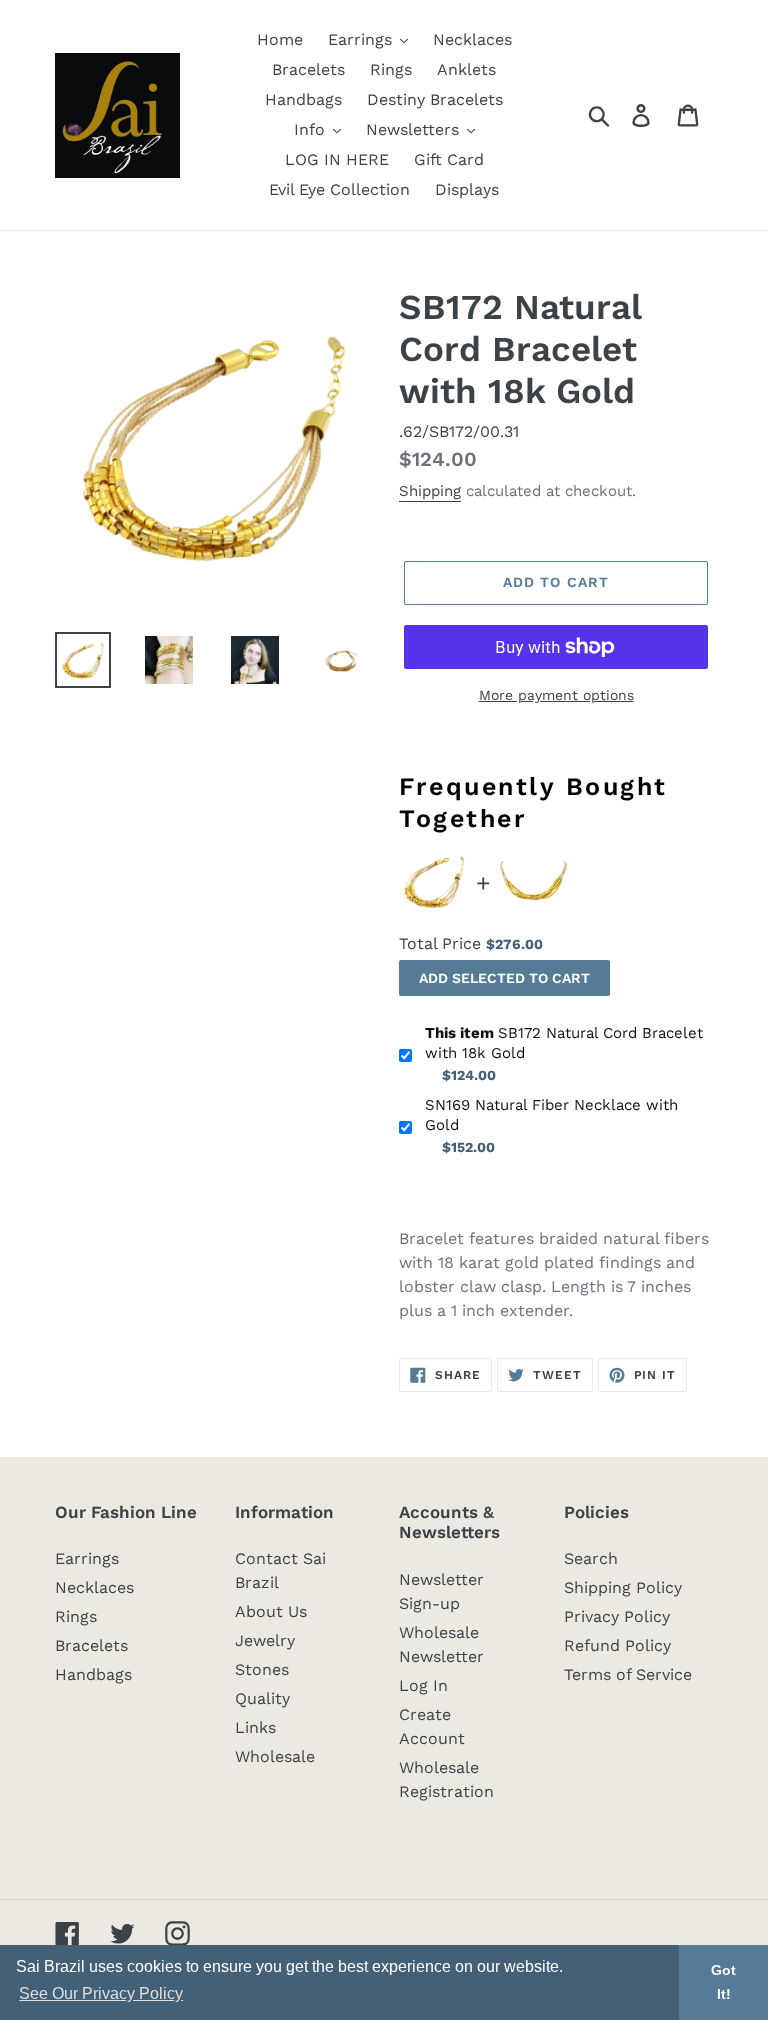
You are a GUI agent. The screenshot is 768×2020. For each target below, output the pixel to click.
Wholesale (275, 1756)
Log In (423, 1685)
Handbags (93, 1674)
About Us (271, 1611)
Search (591, 1558)
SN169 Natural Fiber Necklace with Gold (551, 1115)
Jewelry (265, 1640)
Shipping (430, 491)
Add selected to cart (504, 978)
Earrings (87, 1558)
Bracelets (91, 1645)
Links (255, 1727)
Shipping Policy (623, 1587)
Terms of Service (628, 1674)
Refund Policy (617, 1645)
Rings (76, 1616)
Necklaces (94, 1587)
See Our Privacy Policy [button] (101, 1993)
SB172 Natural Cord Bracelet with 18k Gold (564, 1043)
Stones (262, 1669)
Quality (262, 1698)
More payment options (556, 695)
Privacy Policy (617, 1616)
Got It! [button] (723, 1982)
